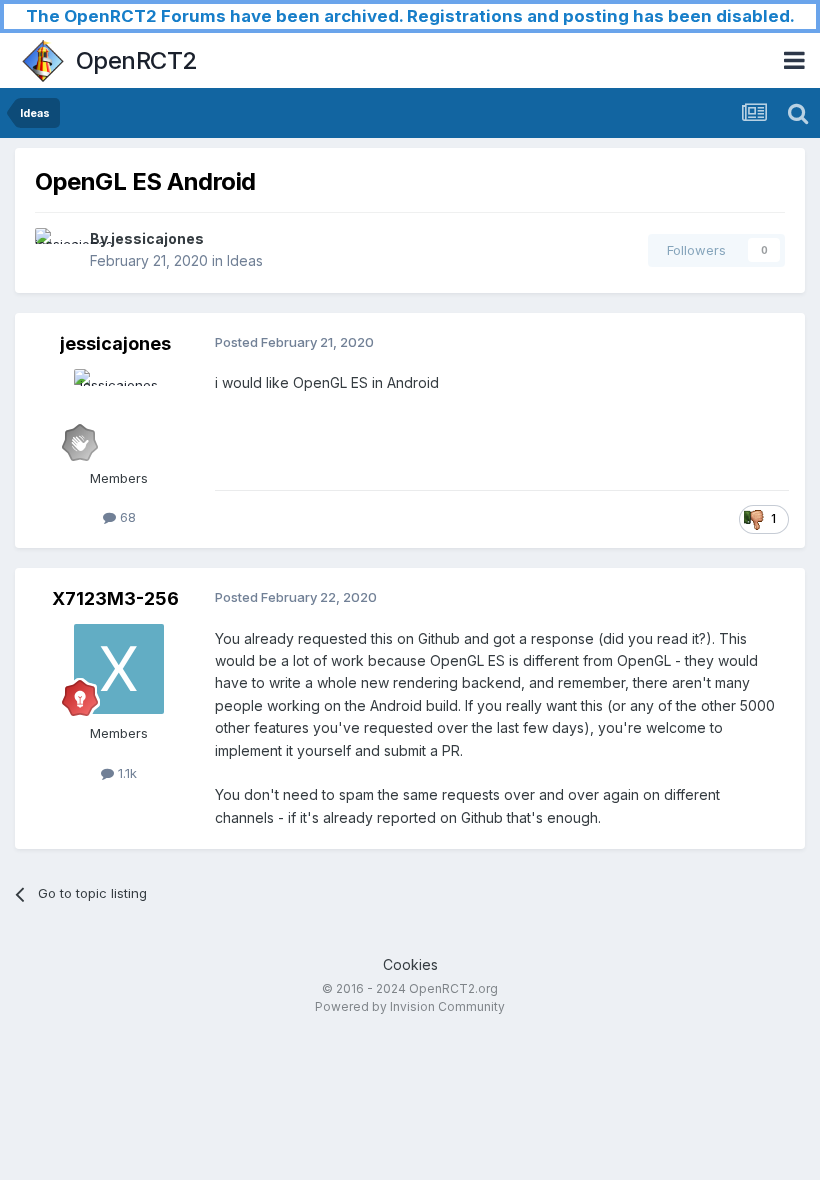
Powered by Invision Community (410, 1006)
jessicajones (157, 238)
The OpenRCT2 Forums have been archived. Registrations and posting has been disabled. (410, 16)
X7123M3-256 (115, 598)
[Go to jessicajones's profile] (57, 250)
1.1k (125, 773)
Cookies (410, 964)
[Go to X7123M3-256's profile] (119, 669)
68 (126, 517)
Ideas (245, 260)
